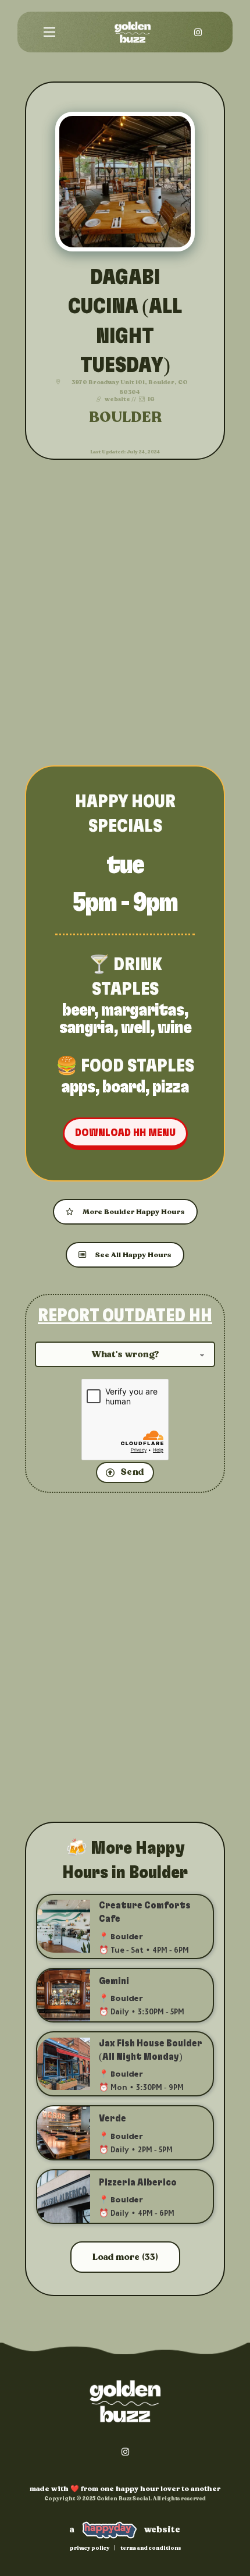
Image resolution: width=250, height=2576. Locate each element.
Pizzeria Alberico (138, 2183)
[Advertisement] (125, 614)
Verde (112, 2119)
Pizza (171, 1087)
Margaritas (142, 1010)
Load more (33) (125, 2257)
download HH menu (125, 1133)
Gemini (114, 1981)
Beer (78, 1010)
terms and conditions (151, 2548)
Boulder (125, 418)
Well (135, 1028)
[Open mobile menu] (49, 32)
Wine (174, 1028)
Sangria (86, 1028)
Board (124, 1087)
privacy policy (90, 2548)
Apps (78, 1087)
